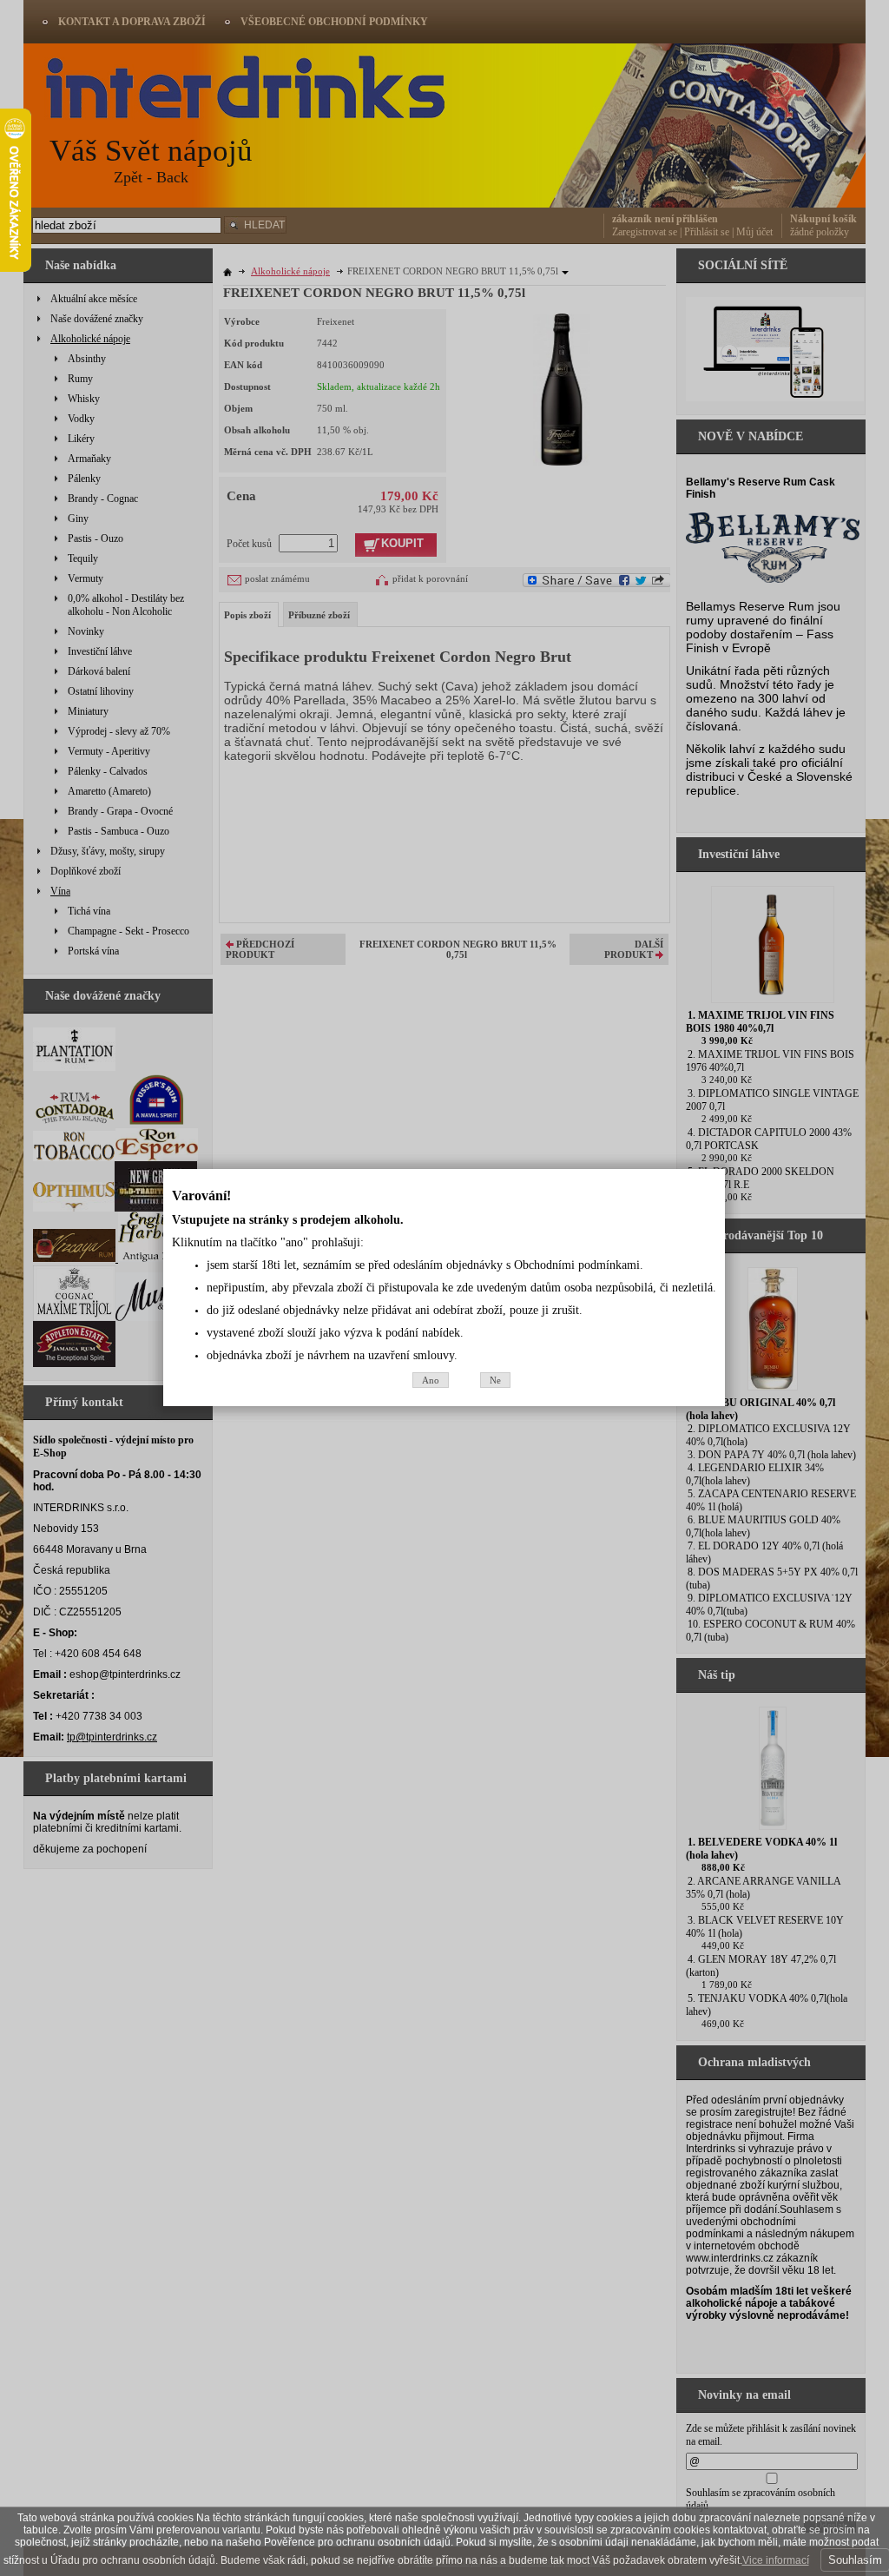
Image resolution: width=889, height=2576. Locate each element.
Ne (495, 1380)
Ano (431, 1380)
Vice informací (776, 2560)
